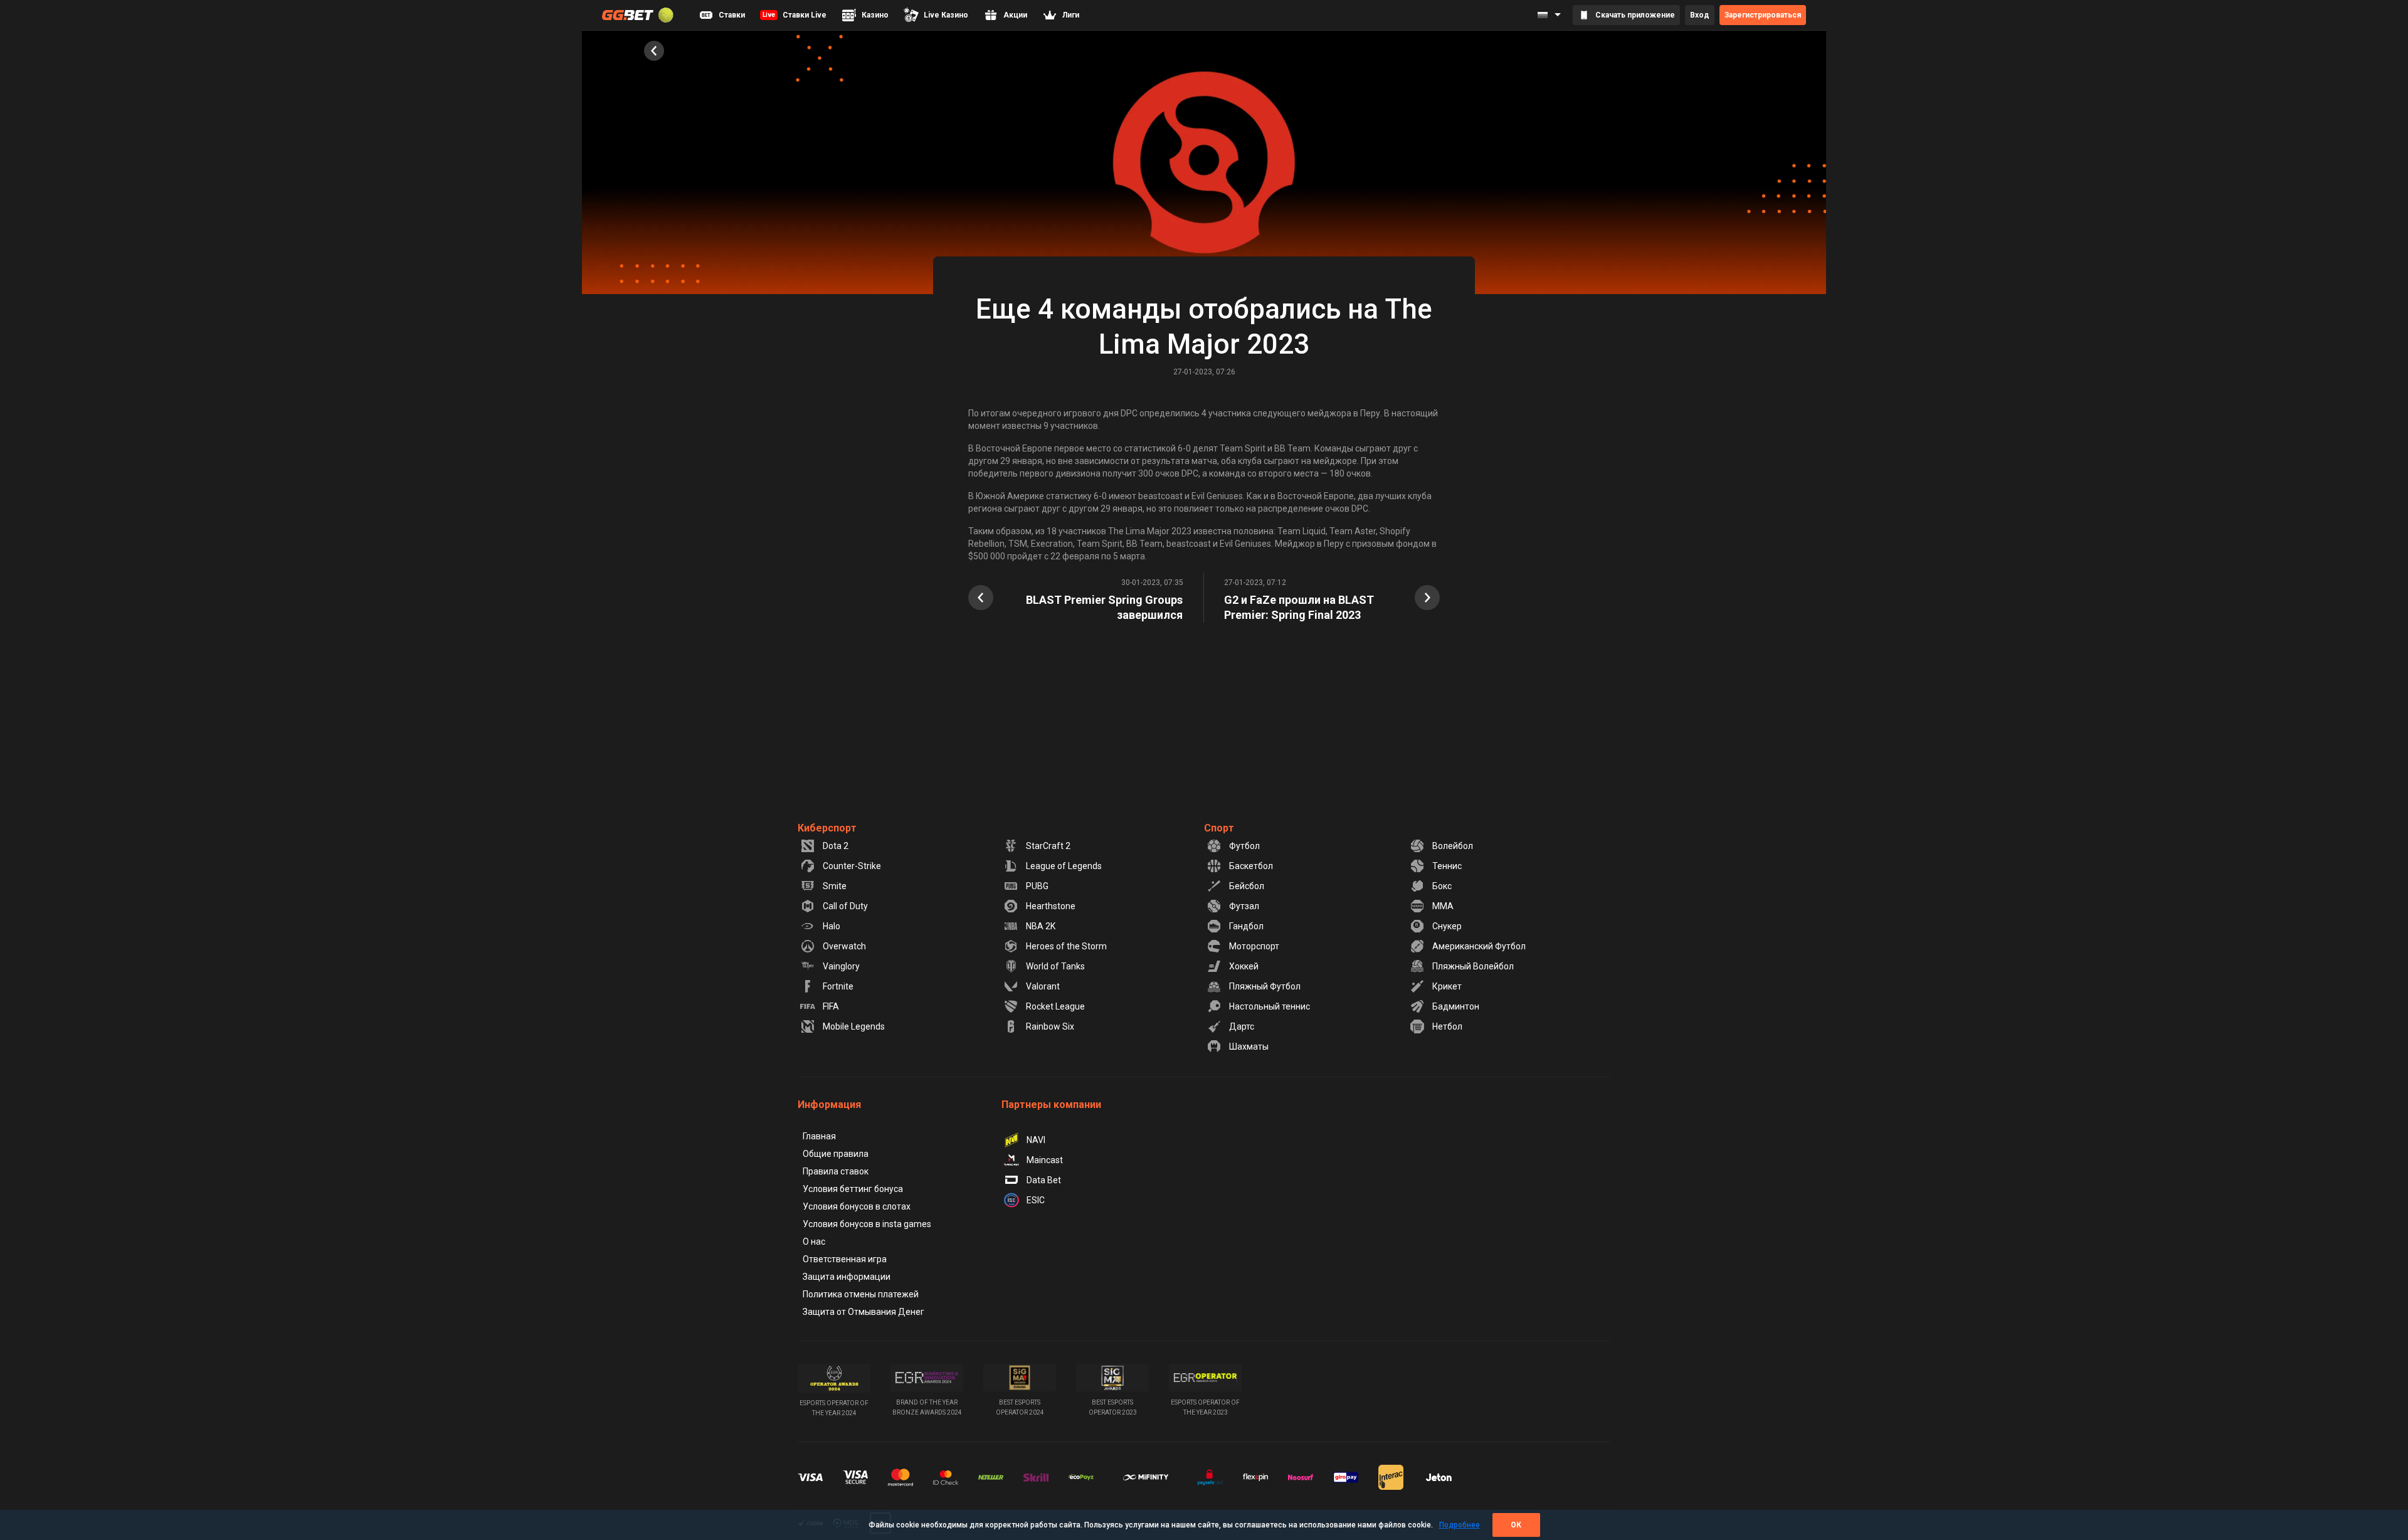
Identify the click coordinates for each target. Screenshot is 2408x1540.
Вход (1700, 15)
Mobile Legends (854, 1026)
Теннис (1447, 866)
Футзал (1244, 906)
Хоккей (1244, 966)
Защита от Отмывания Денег (863, 1312)
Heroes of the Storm (1066, 946)
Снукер (1447, 926)
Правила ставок (836, 1171)
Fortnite (838, 986)
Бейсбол (1247, 886)
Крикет (1447, 986)
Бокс (1442, 886)
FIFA (831, 1006)
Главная (819, 1136)
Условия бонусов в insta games (867, 1224)
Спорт (1219, 828)
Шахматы (1249, 1047)
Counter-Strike (852, 866)
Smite (835, 886)
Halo (832, 926)
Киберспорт (827, 828)
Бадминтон (1456, 1006)
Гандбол (1246, 926)
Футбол (1244, 846)
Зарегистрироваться (1763, 15)
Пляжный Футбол (1265, 986)
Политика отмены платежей (861, 1294)
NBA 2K (1041, 926)
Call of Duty (845, 906)
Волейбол (1453, 846)
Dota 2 (836, 846)
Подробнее (1460, 1525)
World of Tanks (1055, 966)
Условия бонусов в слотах (857, 1206)
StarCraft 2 (1048, 846)
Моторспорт (1254, 946)
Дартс (1242, 1026)
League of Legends (1064, 866)
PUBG (1037, 886)
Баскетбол (1251, 866)
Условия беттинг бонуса (853, 1189)
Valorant (1043, 986)
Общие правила (836, 1154)
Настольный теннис (1270, 1006)
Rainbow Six (1050, 1026)
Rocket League (1055, 1006)
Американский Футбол (1479, 946)
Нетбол (1447, 1026)
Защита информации (847, 1277)
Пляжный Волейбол (1473, 966)
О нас (814, 1242)
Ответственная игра (845, 1259)
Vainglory (841, 966)
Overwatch (844, 946)
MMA (1443, 906)
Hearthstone (1051, 906)
